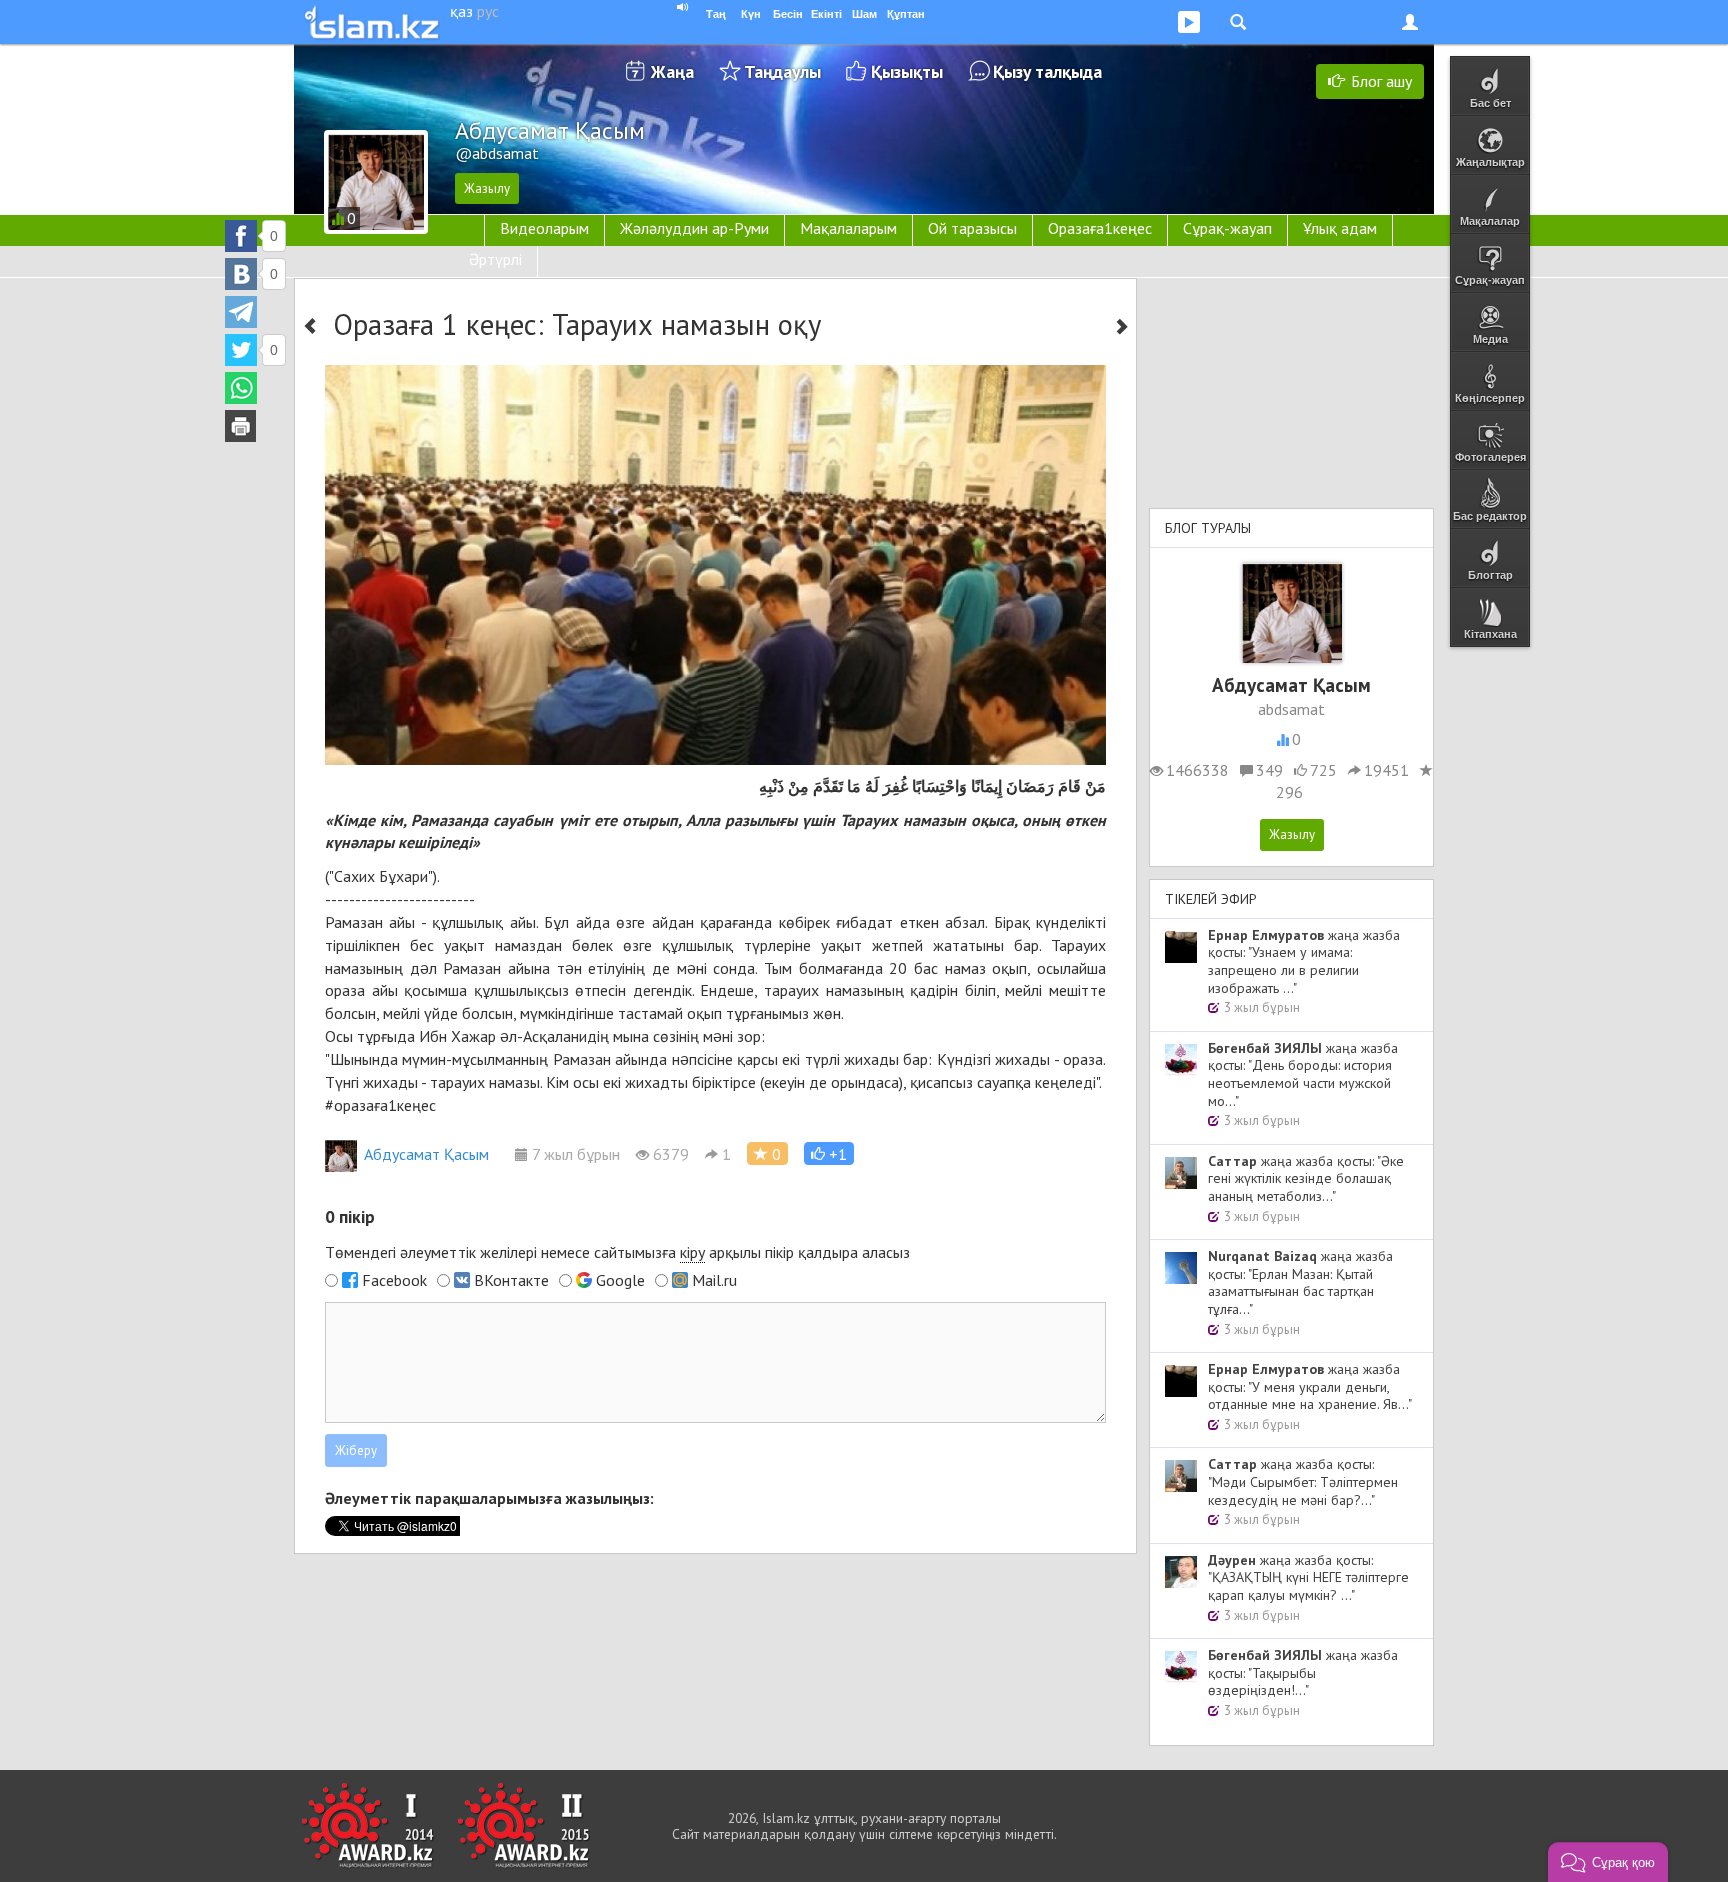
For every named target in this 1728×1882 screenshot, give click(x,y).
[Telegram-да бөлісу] (241, 312)
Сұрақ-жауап (1227, 228)
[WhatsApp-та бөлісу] (241, 388)
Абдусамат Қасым (426, 1154)
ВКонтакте (511, 1280)
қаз (461, 11)
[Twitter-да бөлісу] (241, 350)
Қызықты (907, 71)
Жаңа (672, 71)
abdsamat (1291, 709)
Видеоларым (544, 228)
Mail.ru (714, 1280)
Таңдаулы (782, 71)
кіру (692, 1252)
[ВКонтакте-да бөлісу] (241, 274)
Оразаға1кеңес (1100, 228)
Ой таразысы (972, 228)
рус (488, 11)
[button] (829, 1153)
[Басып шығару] (241, 426)
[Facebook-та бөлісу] (241, 236)
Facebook (394, 1280)
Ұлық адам (1340, 228)
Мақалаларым (848, 228)
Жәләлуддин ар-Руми (694, 228)
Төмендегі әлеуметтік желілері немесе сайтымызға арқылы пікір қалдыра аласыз (617, 1252)
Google (620, 1280)
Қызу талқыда (1047, 71)
